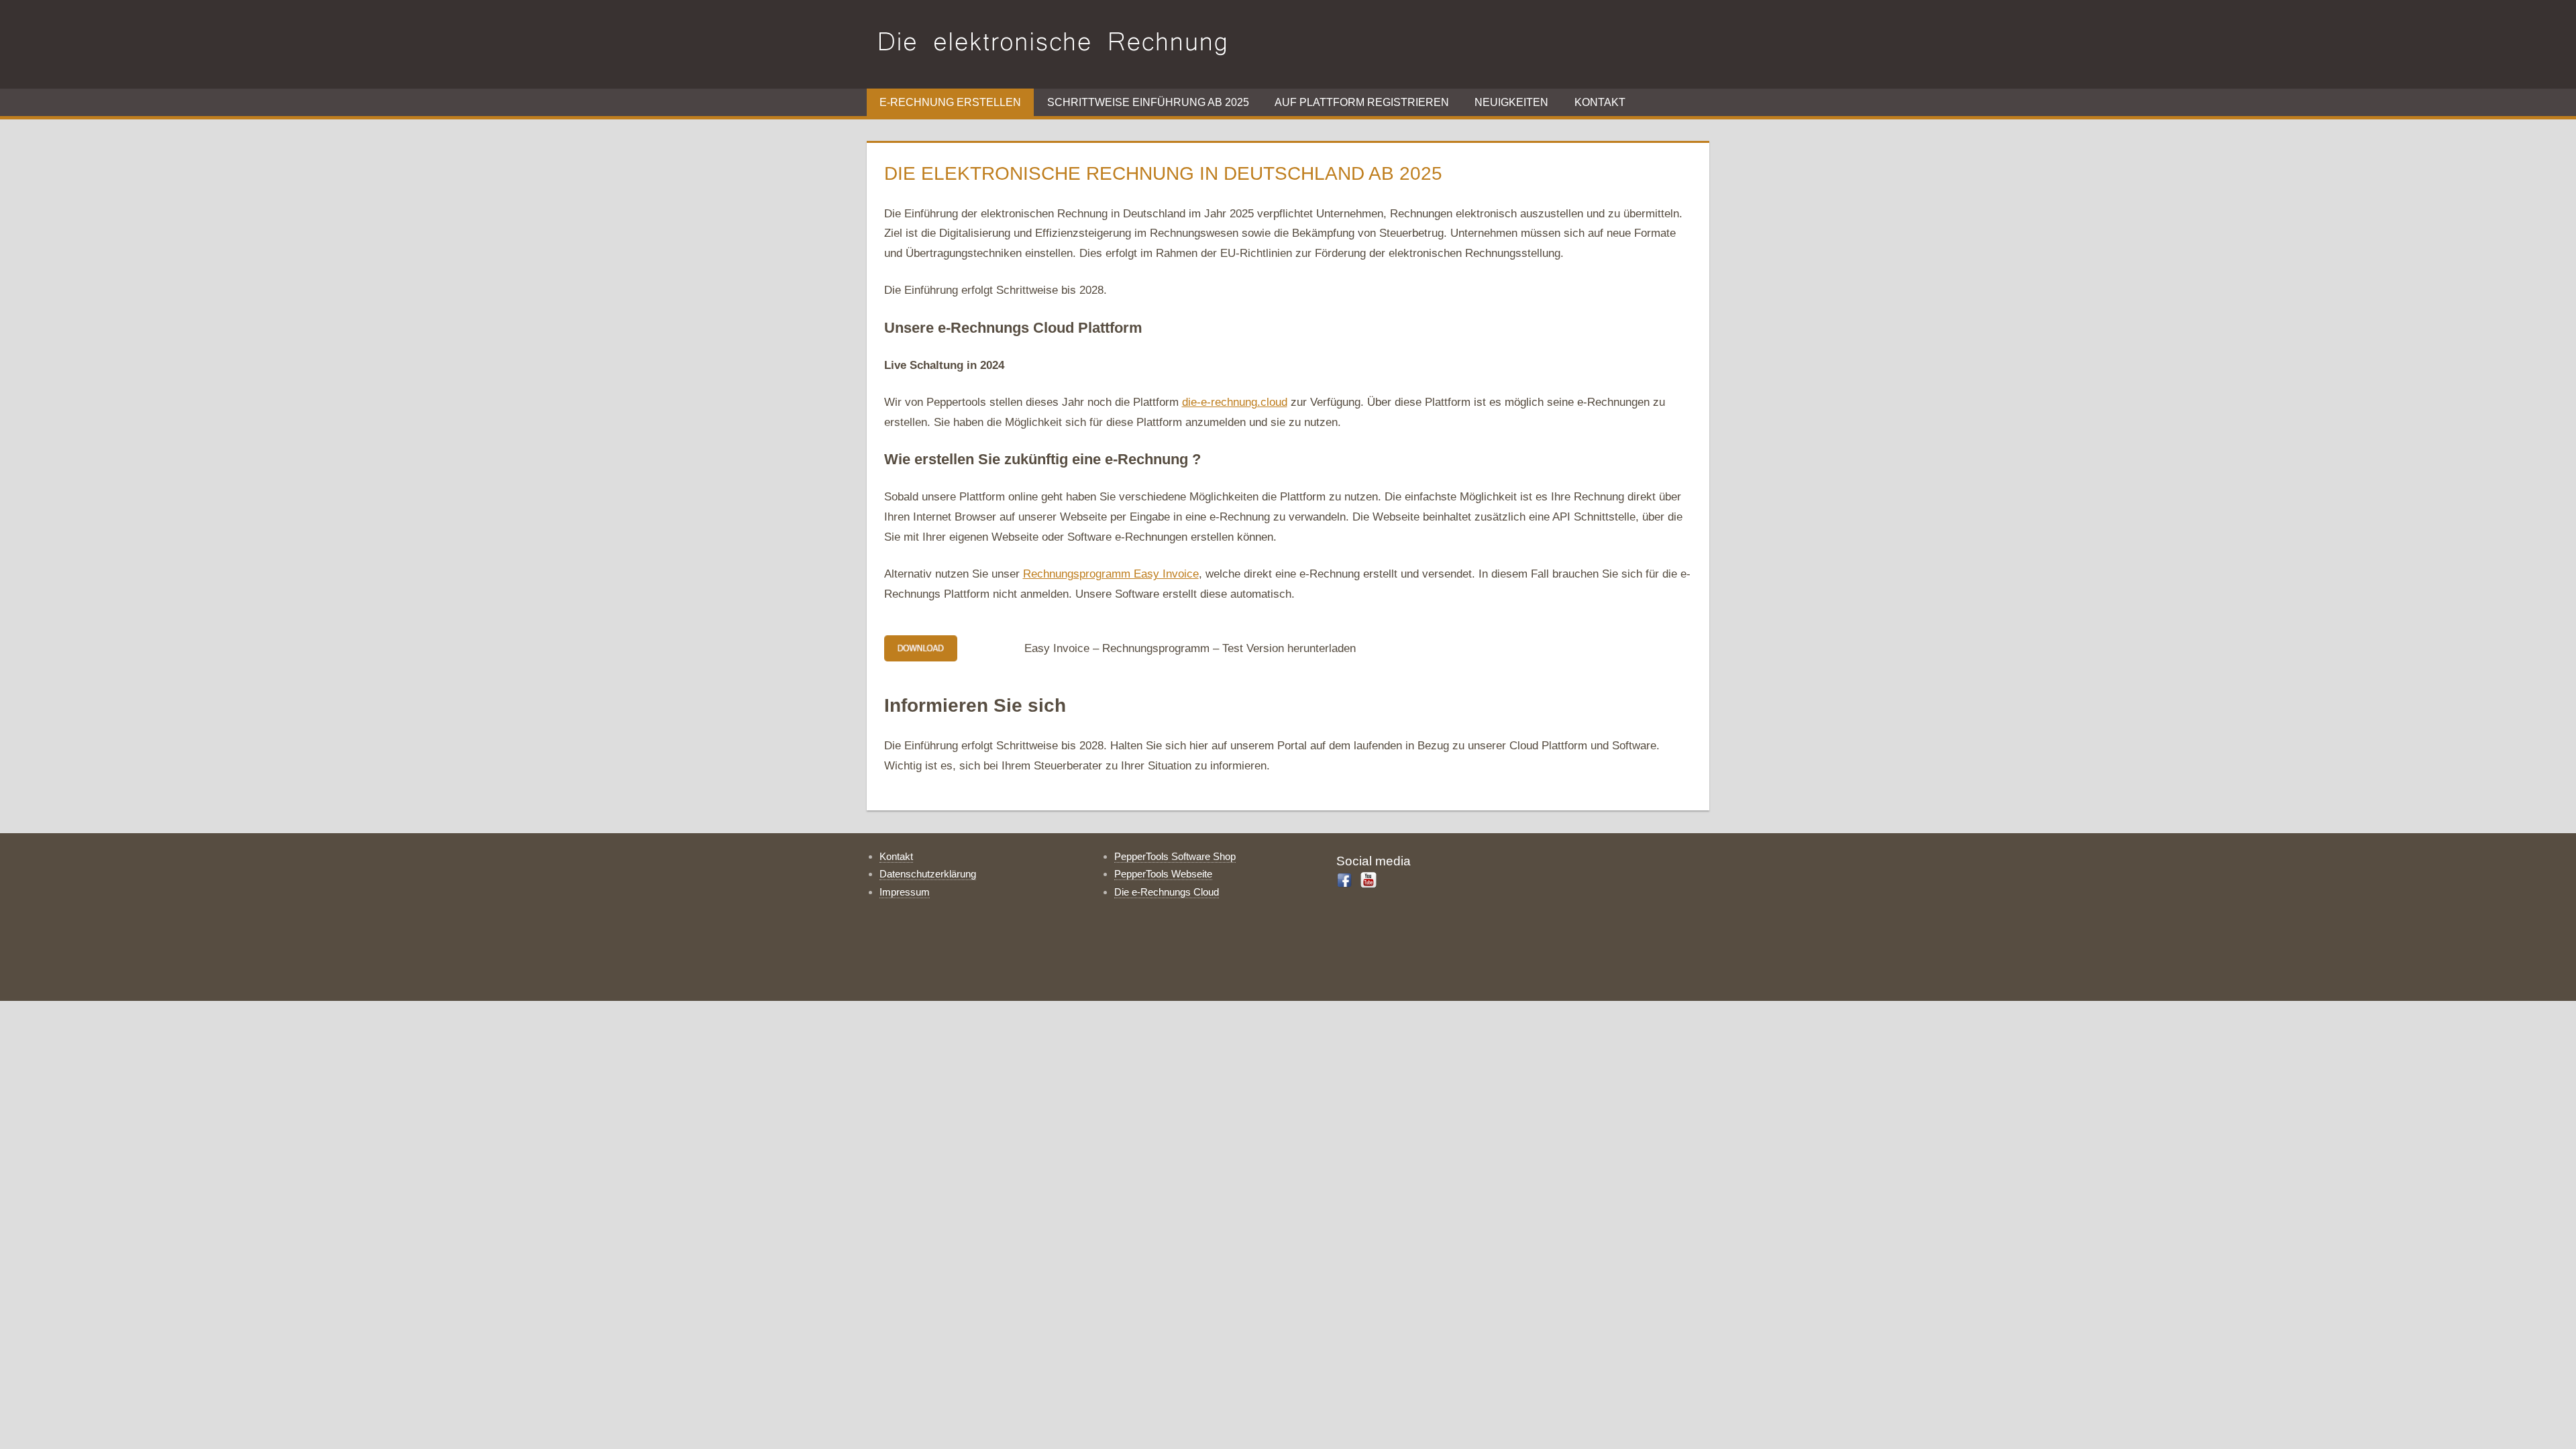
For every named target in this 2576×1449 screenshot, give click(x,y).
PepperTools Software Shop (1175, 856)
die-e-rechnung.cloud (1235, 402)
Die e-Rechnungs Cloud (1167, 892)
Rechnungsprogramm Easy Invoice (1111, 574)
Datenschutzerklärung (928, 874)
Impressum (905, 892)
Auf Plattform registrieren (1362, 102)
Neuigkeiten (1511, 102)
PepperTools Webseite (1163, 874)
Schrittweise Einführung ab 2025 (1148, 102)
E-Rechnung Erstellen (950, 102)
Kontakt (1600, 102)
